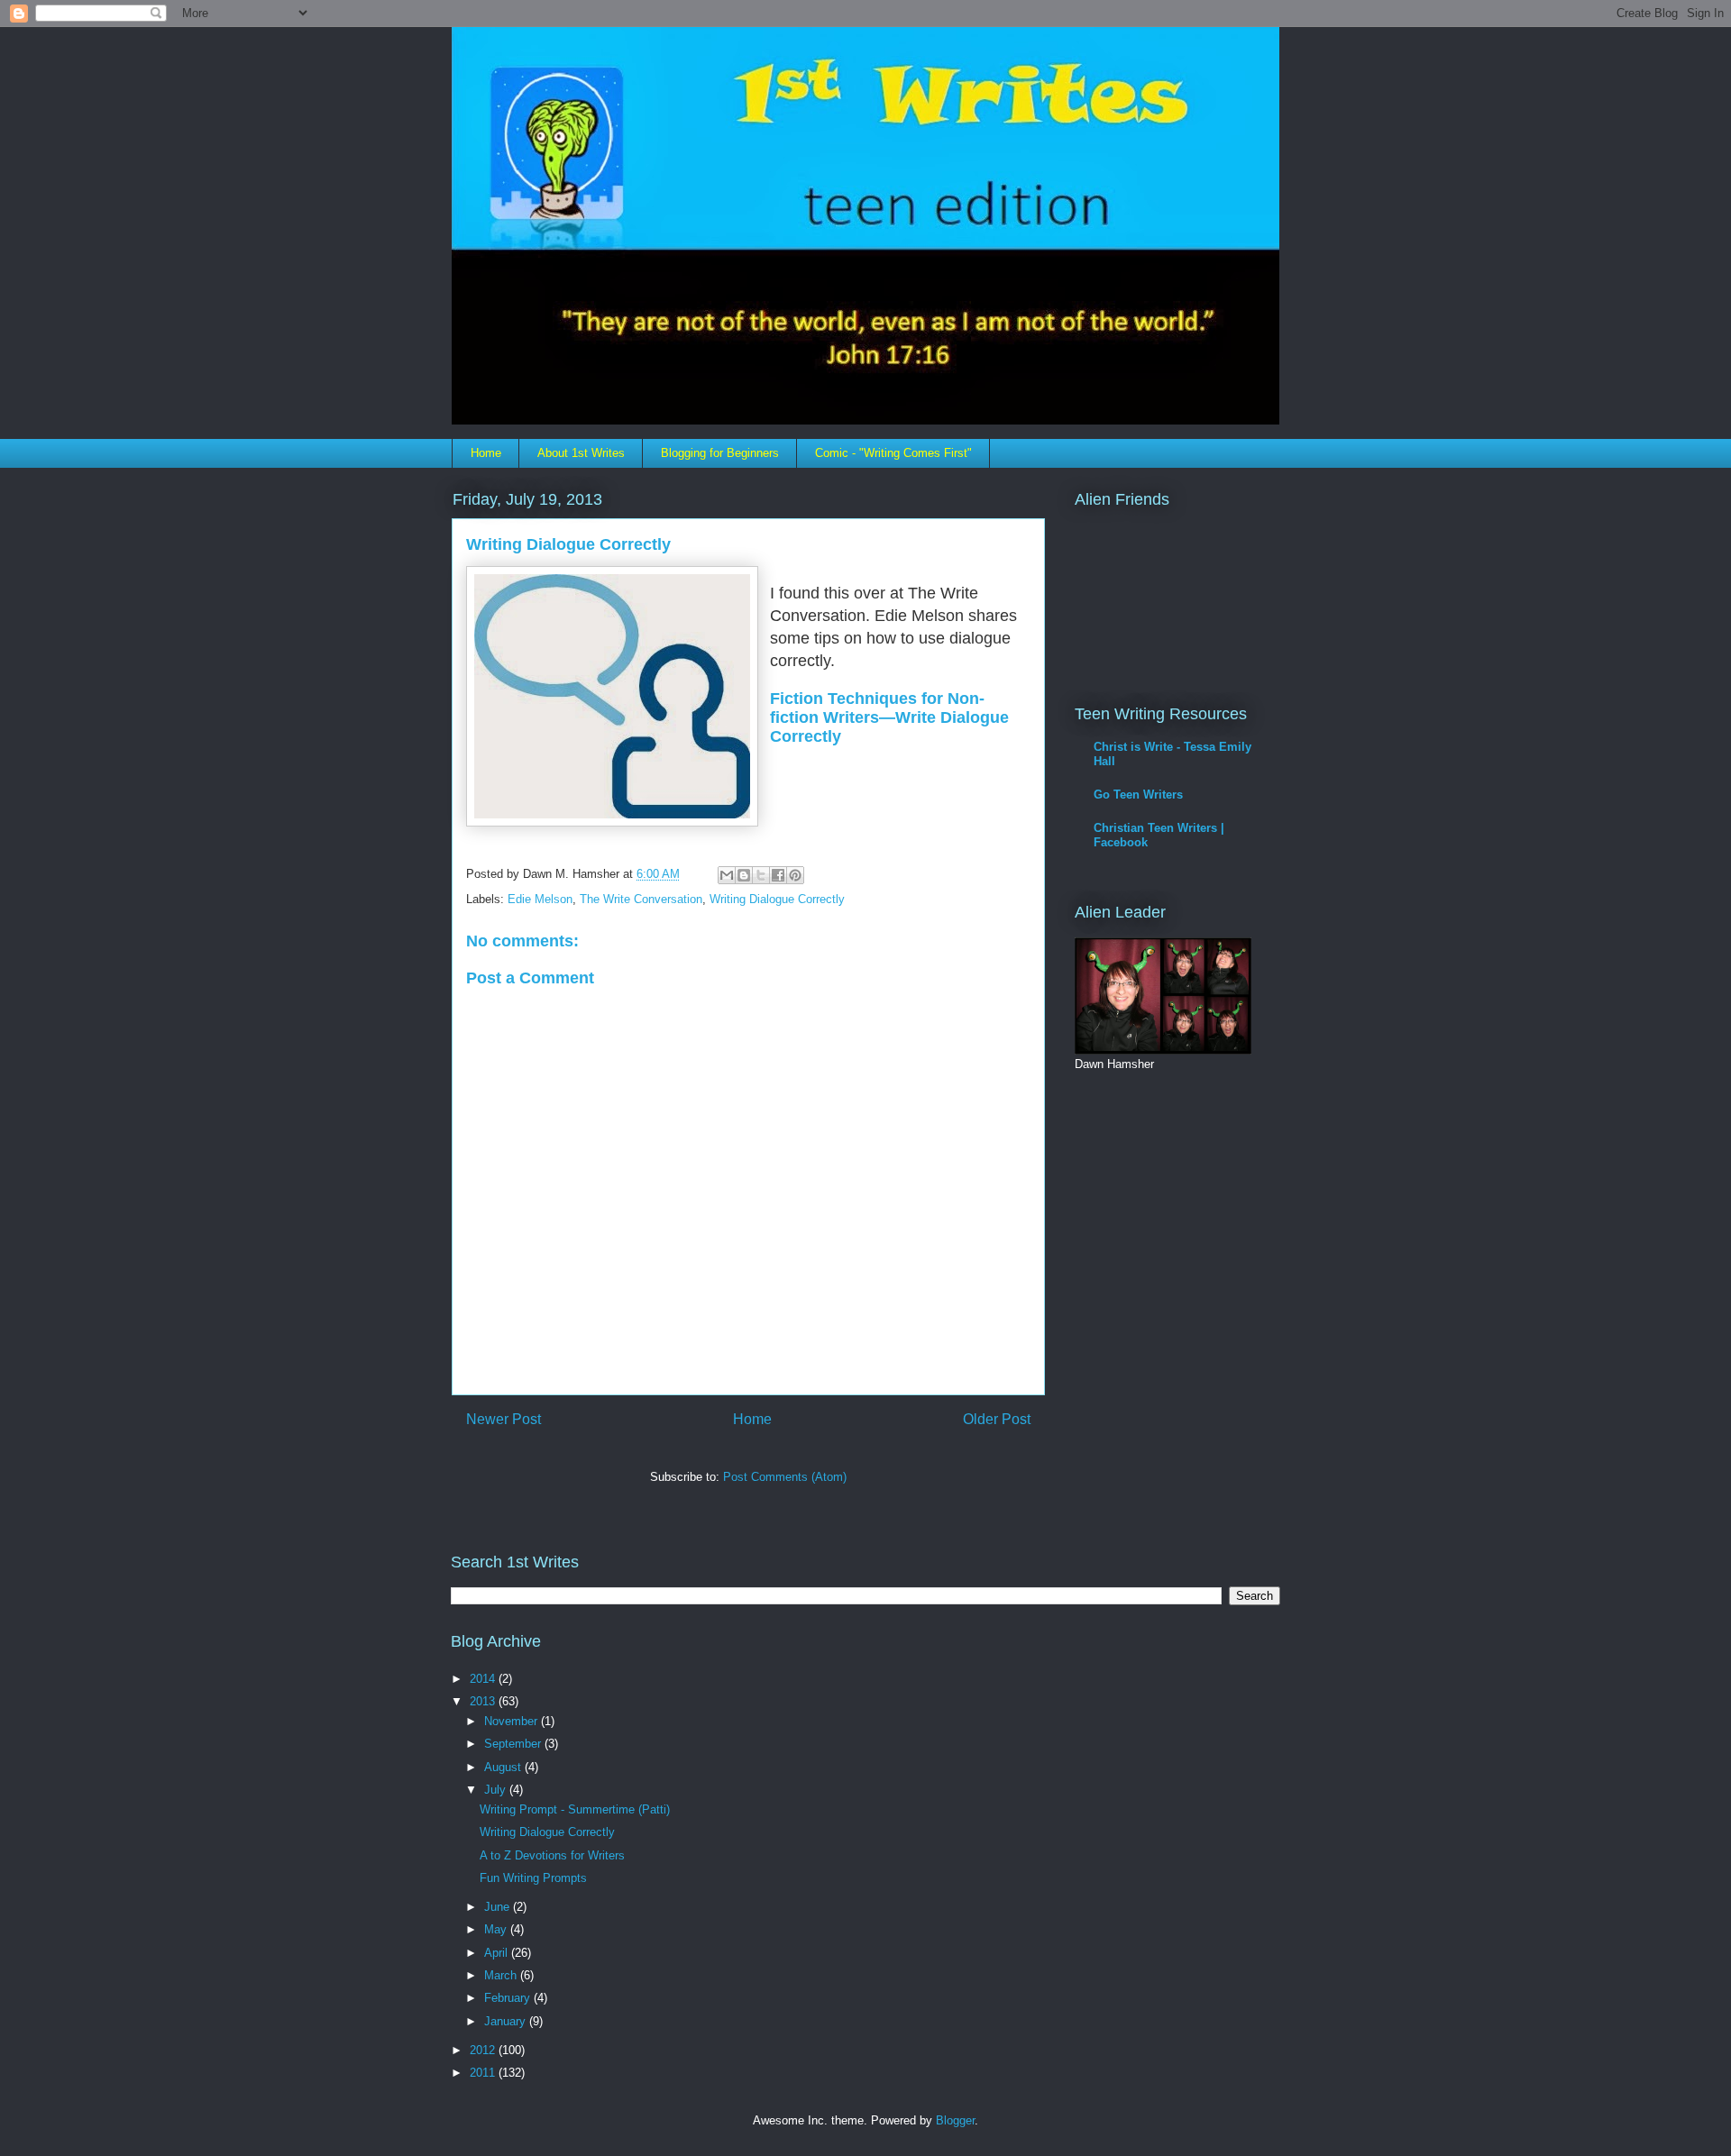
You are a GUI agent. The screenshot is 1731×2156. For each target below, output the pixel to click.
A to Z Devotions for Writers (552, 1855)
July (497, 1790)
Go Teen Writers (1138, 795)
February (509, 1998)
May (497, 1929)
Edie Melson (540, 899)
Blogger (955, 2120)
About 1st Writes (581, 453)
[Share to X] (761, 875)
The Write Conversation (641, 899)
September (514, 1744)
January (507, 2021)
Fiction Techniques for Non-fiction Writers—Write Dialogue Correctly (889, 717)
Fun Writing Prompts (533, 1878)
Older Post (997, 1419)
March (502, 1975)
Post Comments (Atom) (785, 1477)
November (513, 1721)
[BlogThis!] (744, 875)
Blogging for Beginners (720, 453)
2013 (484, 1701)
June (499, 1907)
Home (486, 453)
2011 (484, 2073)
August (504, 1767)
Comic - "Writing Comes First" (893, 453)
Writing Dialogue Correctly (777, 899)
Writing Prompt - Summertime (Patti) (575, 1809)
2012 (484, 2050)
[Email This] (727, 875)
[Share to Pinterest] (795, 875)
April (498, 1953)
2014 (484, 1679)
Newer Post (504, 1419)
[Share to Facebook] (778, 875)
